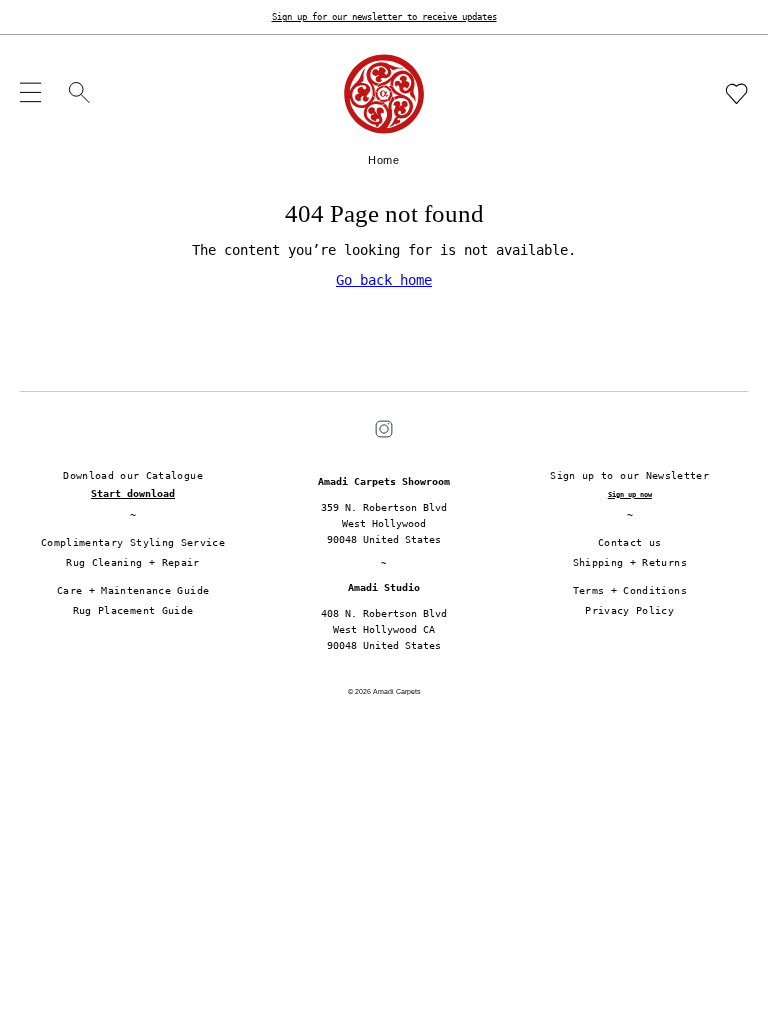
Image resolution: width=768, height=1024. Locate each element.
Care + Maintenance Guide (133, 590)
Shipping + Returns (630, 562)
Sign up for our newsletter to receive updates (384, 17)
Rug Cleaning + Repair (132, 562)
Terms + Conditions (630, 590)
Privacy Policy (629, 610)
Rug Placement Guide (133, 610)
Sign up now (630, 494)
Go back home (384, 280)
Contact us (630, 542)
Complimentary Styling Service (133, 542)
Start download (133, 493)
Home (383, 160)
